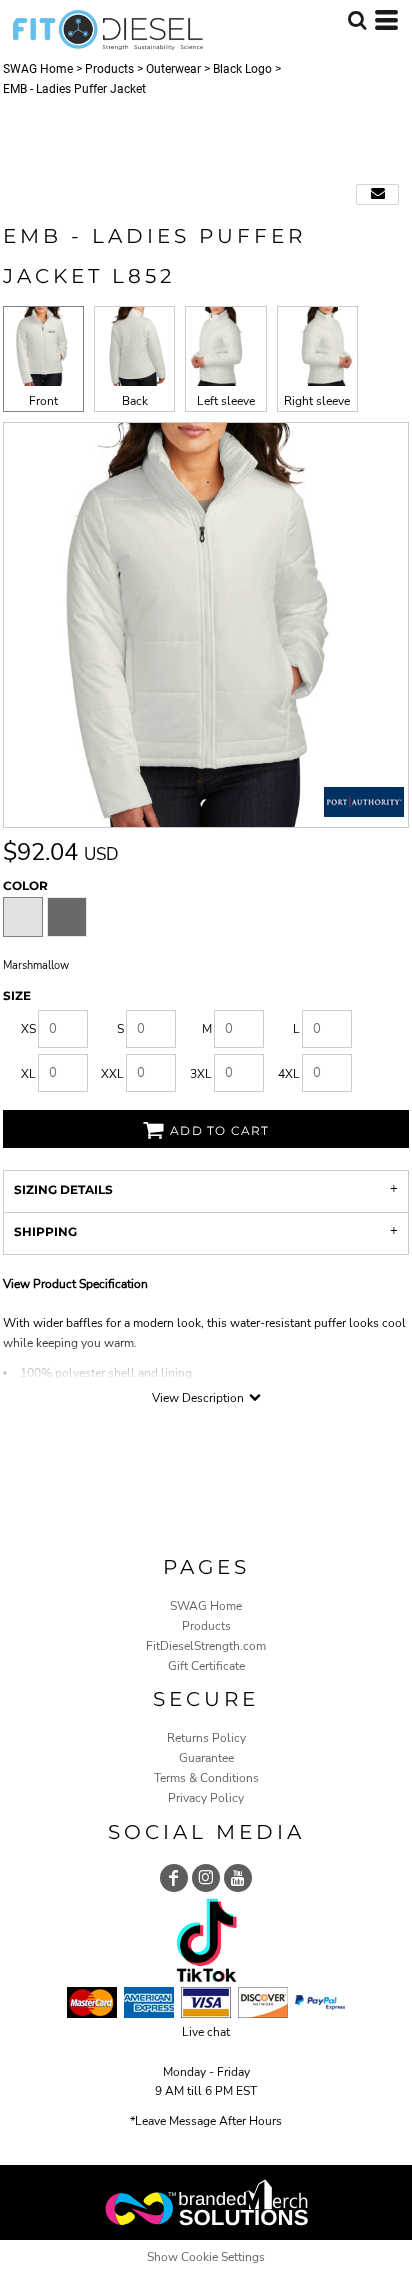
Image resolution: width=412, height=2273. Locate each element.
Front (43, 401)
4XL (289, 1074)
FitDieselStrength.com (206, 1646)
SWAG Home (38, 69)
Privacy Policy (206, 1798)
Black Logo (242, 69)
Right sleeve (317, 401)
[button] (357, 20)
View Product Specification (75, 1284)
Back (135, 401)
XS (28, 1029)
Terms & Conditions (206, 1778)
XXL (112, 1074)
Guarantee (206, 1758)
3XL (201, 1074)
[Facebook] (174, 1878)
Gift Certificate (206, 1666)
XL (28, 1074)
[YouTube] (238, 1878)
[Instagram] (206, 1878)
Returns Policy (206, 1738)
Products (109, 69)
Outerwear (173, 69)
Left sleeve (226, 401)
